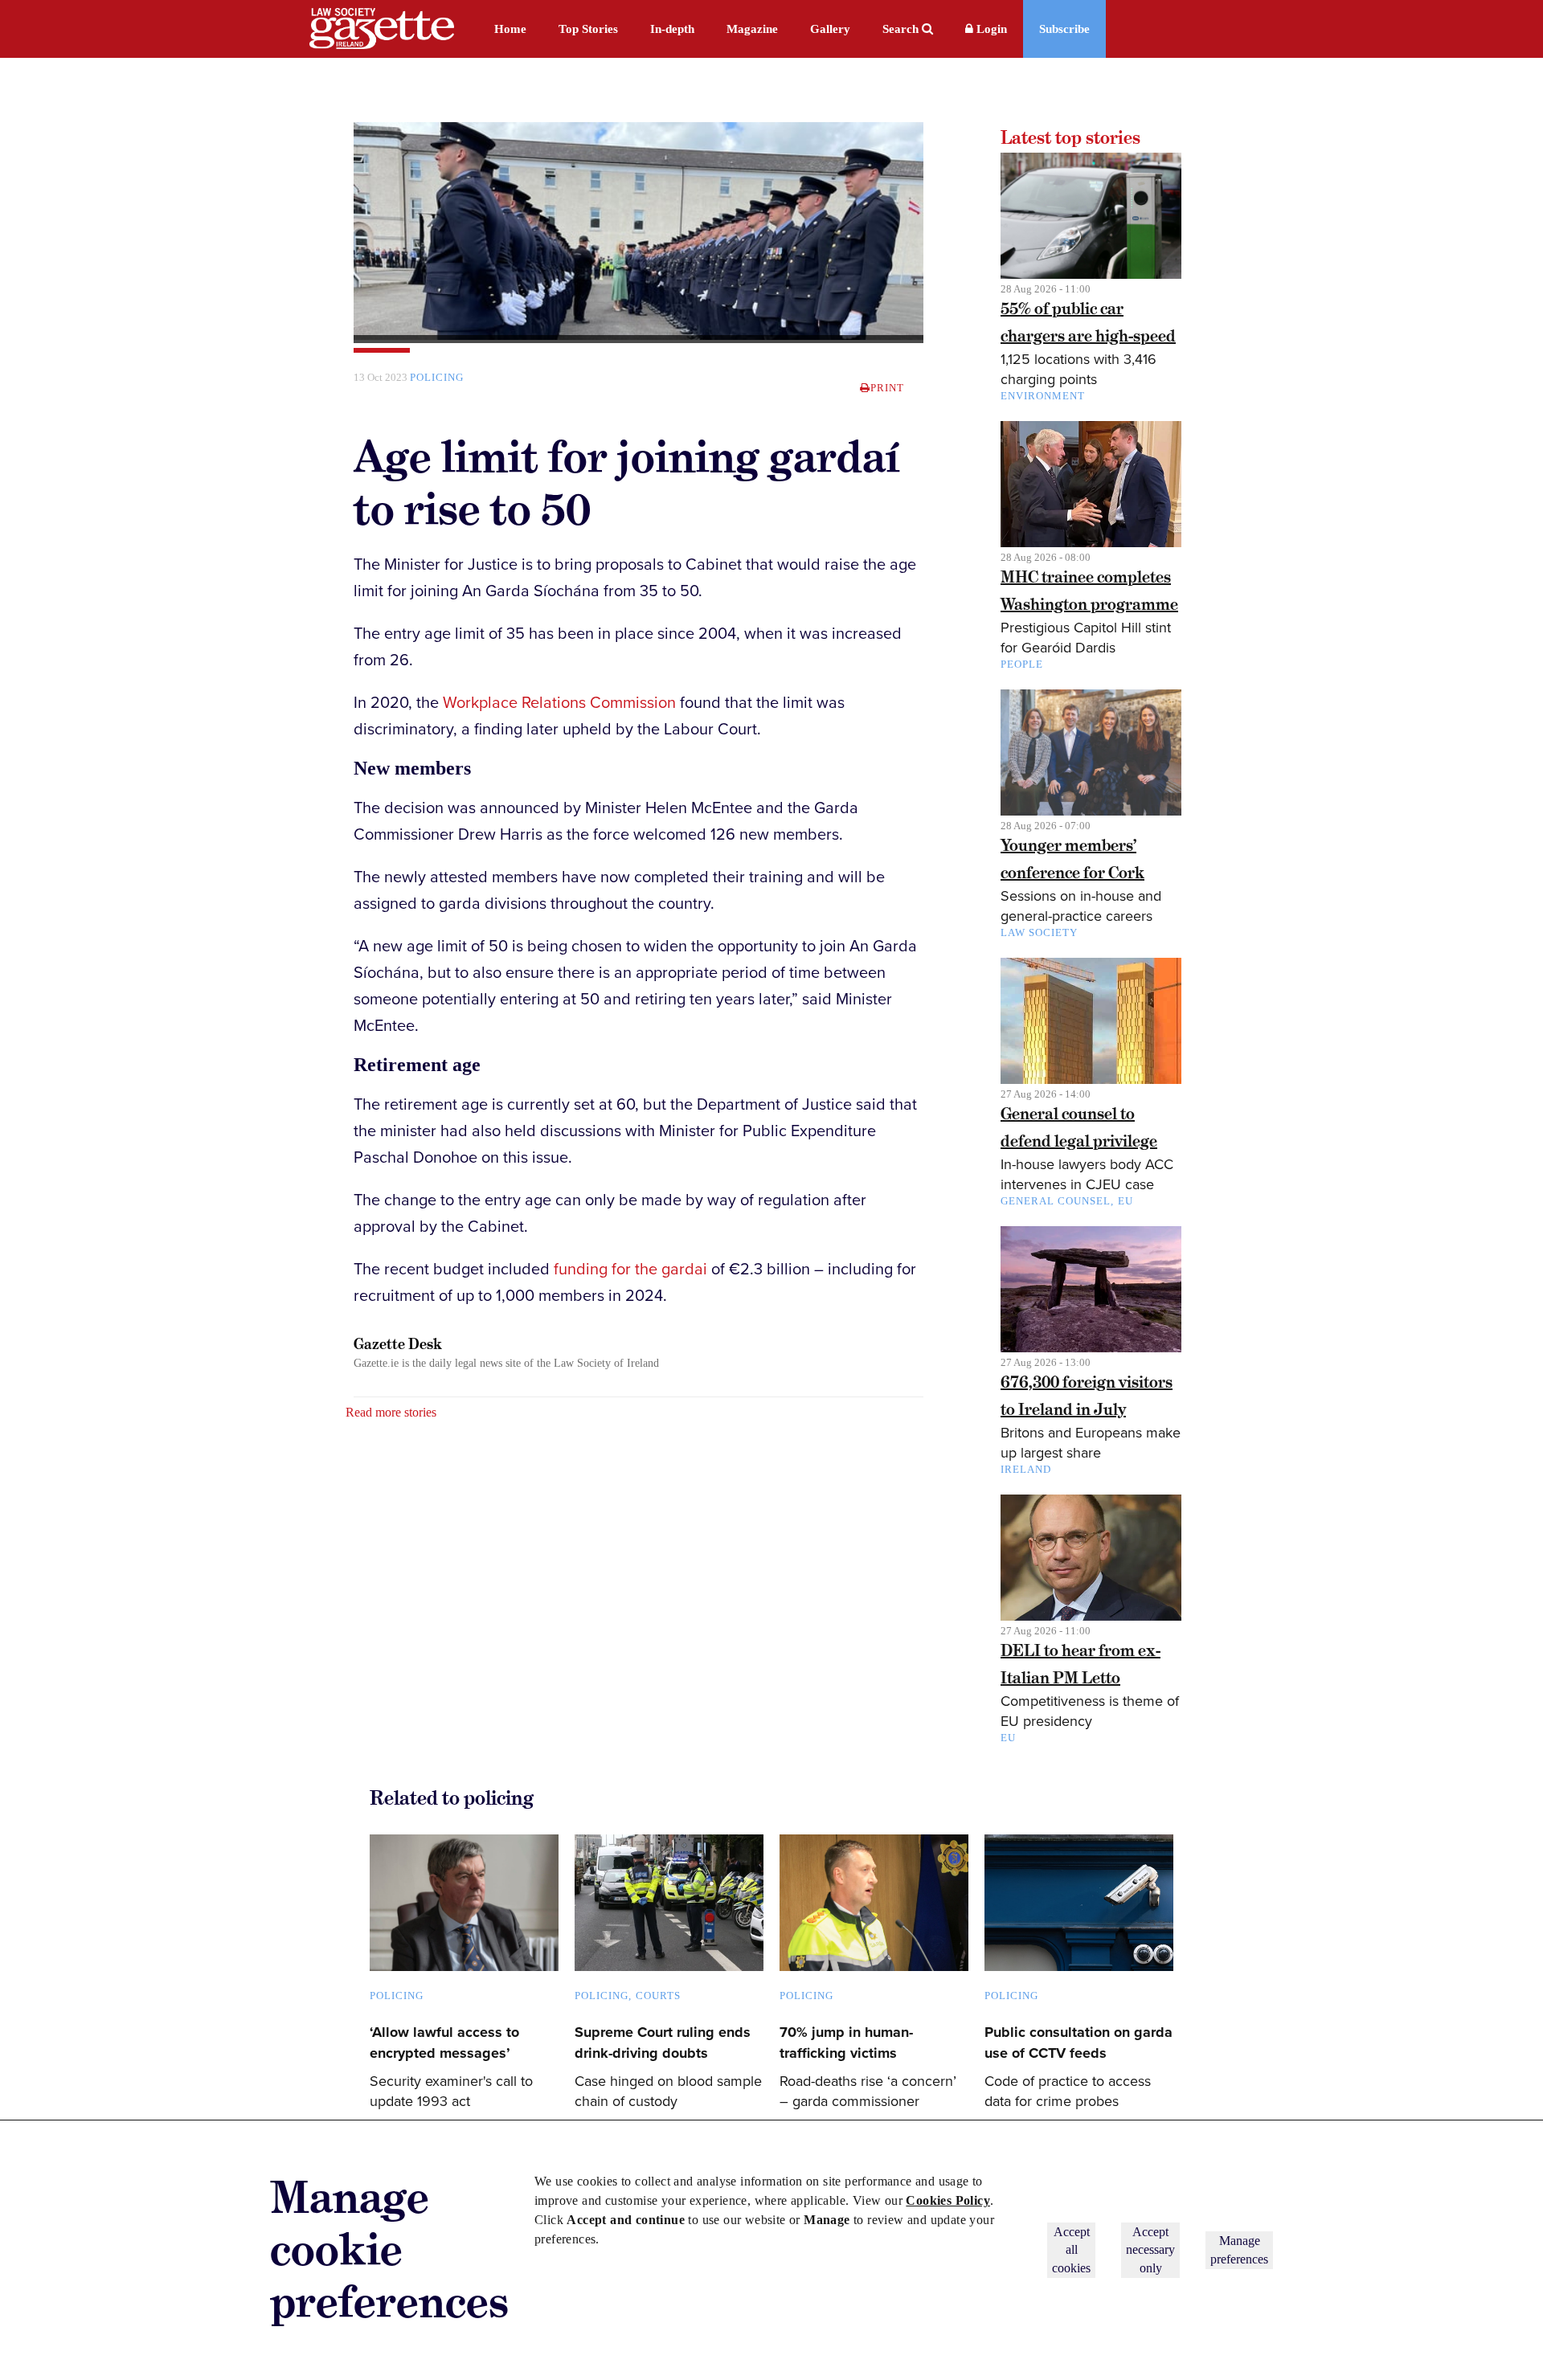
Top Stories (588, 29)
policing (437, 377)
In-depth (672, 29)
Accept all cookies (1071, 2250)
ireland (1026, 1469)
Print (887, 388)
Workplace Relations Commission (559, 703)
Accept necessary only (1150, 2250)
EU (1126, 1201)
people (1022, 664)
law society (1039, 932)
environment (1043, 396)
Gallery (830, 29)
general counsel (1056, 1201)
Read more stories (391, 1412)
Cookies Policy (948, 2200)
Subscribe (1064, 29)
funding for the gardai (630, 1270)
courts (658, 1996)
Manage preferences (1239, 2249)
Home (510, 29)
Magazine (752, 29)
